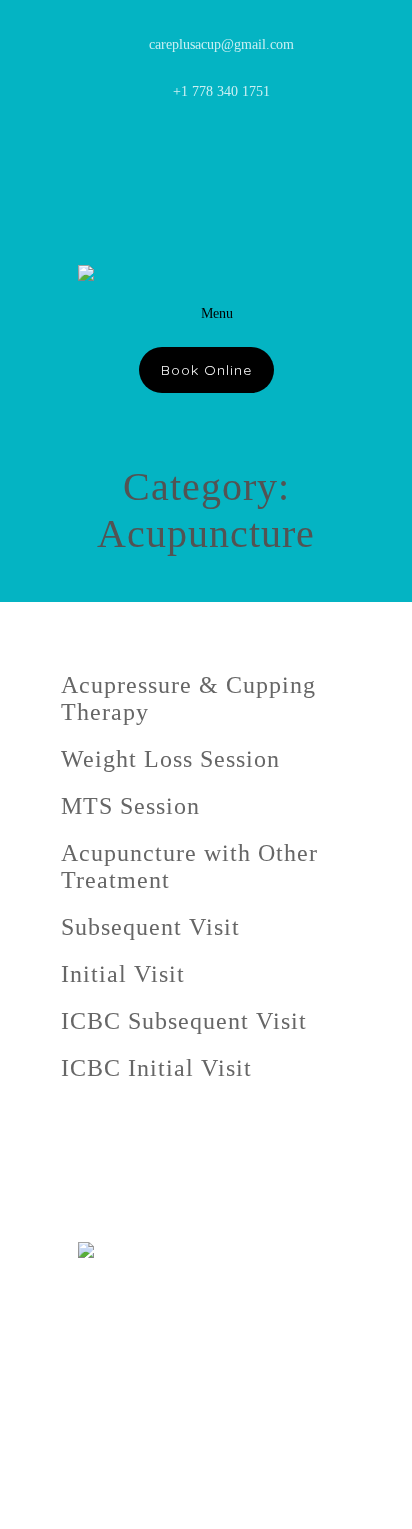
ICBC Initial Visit (156, 1068)
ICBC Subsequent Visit (184, 1021)
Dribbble (292, 152)
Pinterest (166, 152)
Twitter (208, 152)
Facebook (250, 152)
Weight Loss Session (170, 759)
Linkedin (124, 152)
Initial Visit (123, 974)
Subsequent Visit (150, 927)
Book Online (206, 370)
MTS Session (130, 806)
